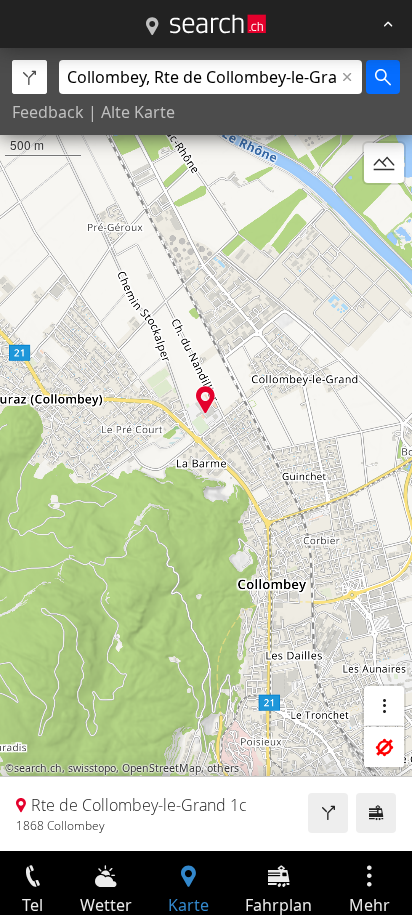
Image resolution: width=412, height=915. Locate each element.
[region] (206, 449)
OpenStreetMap (161, 768)
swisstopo (92, 768)
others (223, 768)
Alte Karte (138, 112)
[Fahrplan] (376, 813)
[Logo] (218, 24)
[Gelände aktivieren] (384, 163)
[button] (205, 399)
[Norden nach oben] (384, 211)
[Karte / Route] (152, 27)
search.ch (38, 768)
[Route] (328, 813)
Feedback (48, 112)
